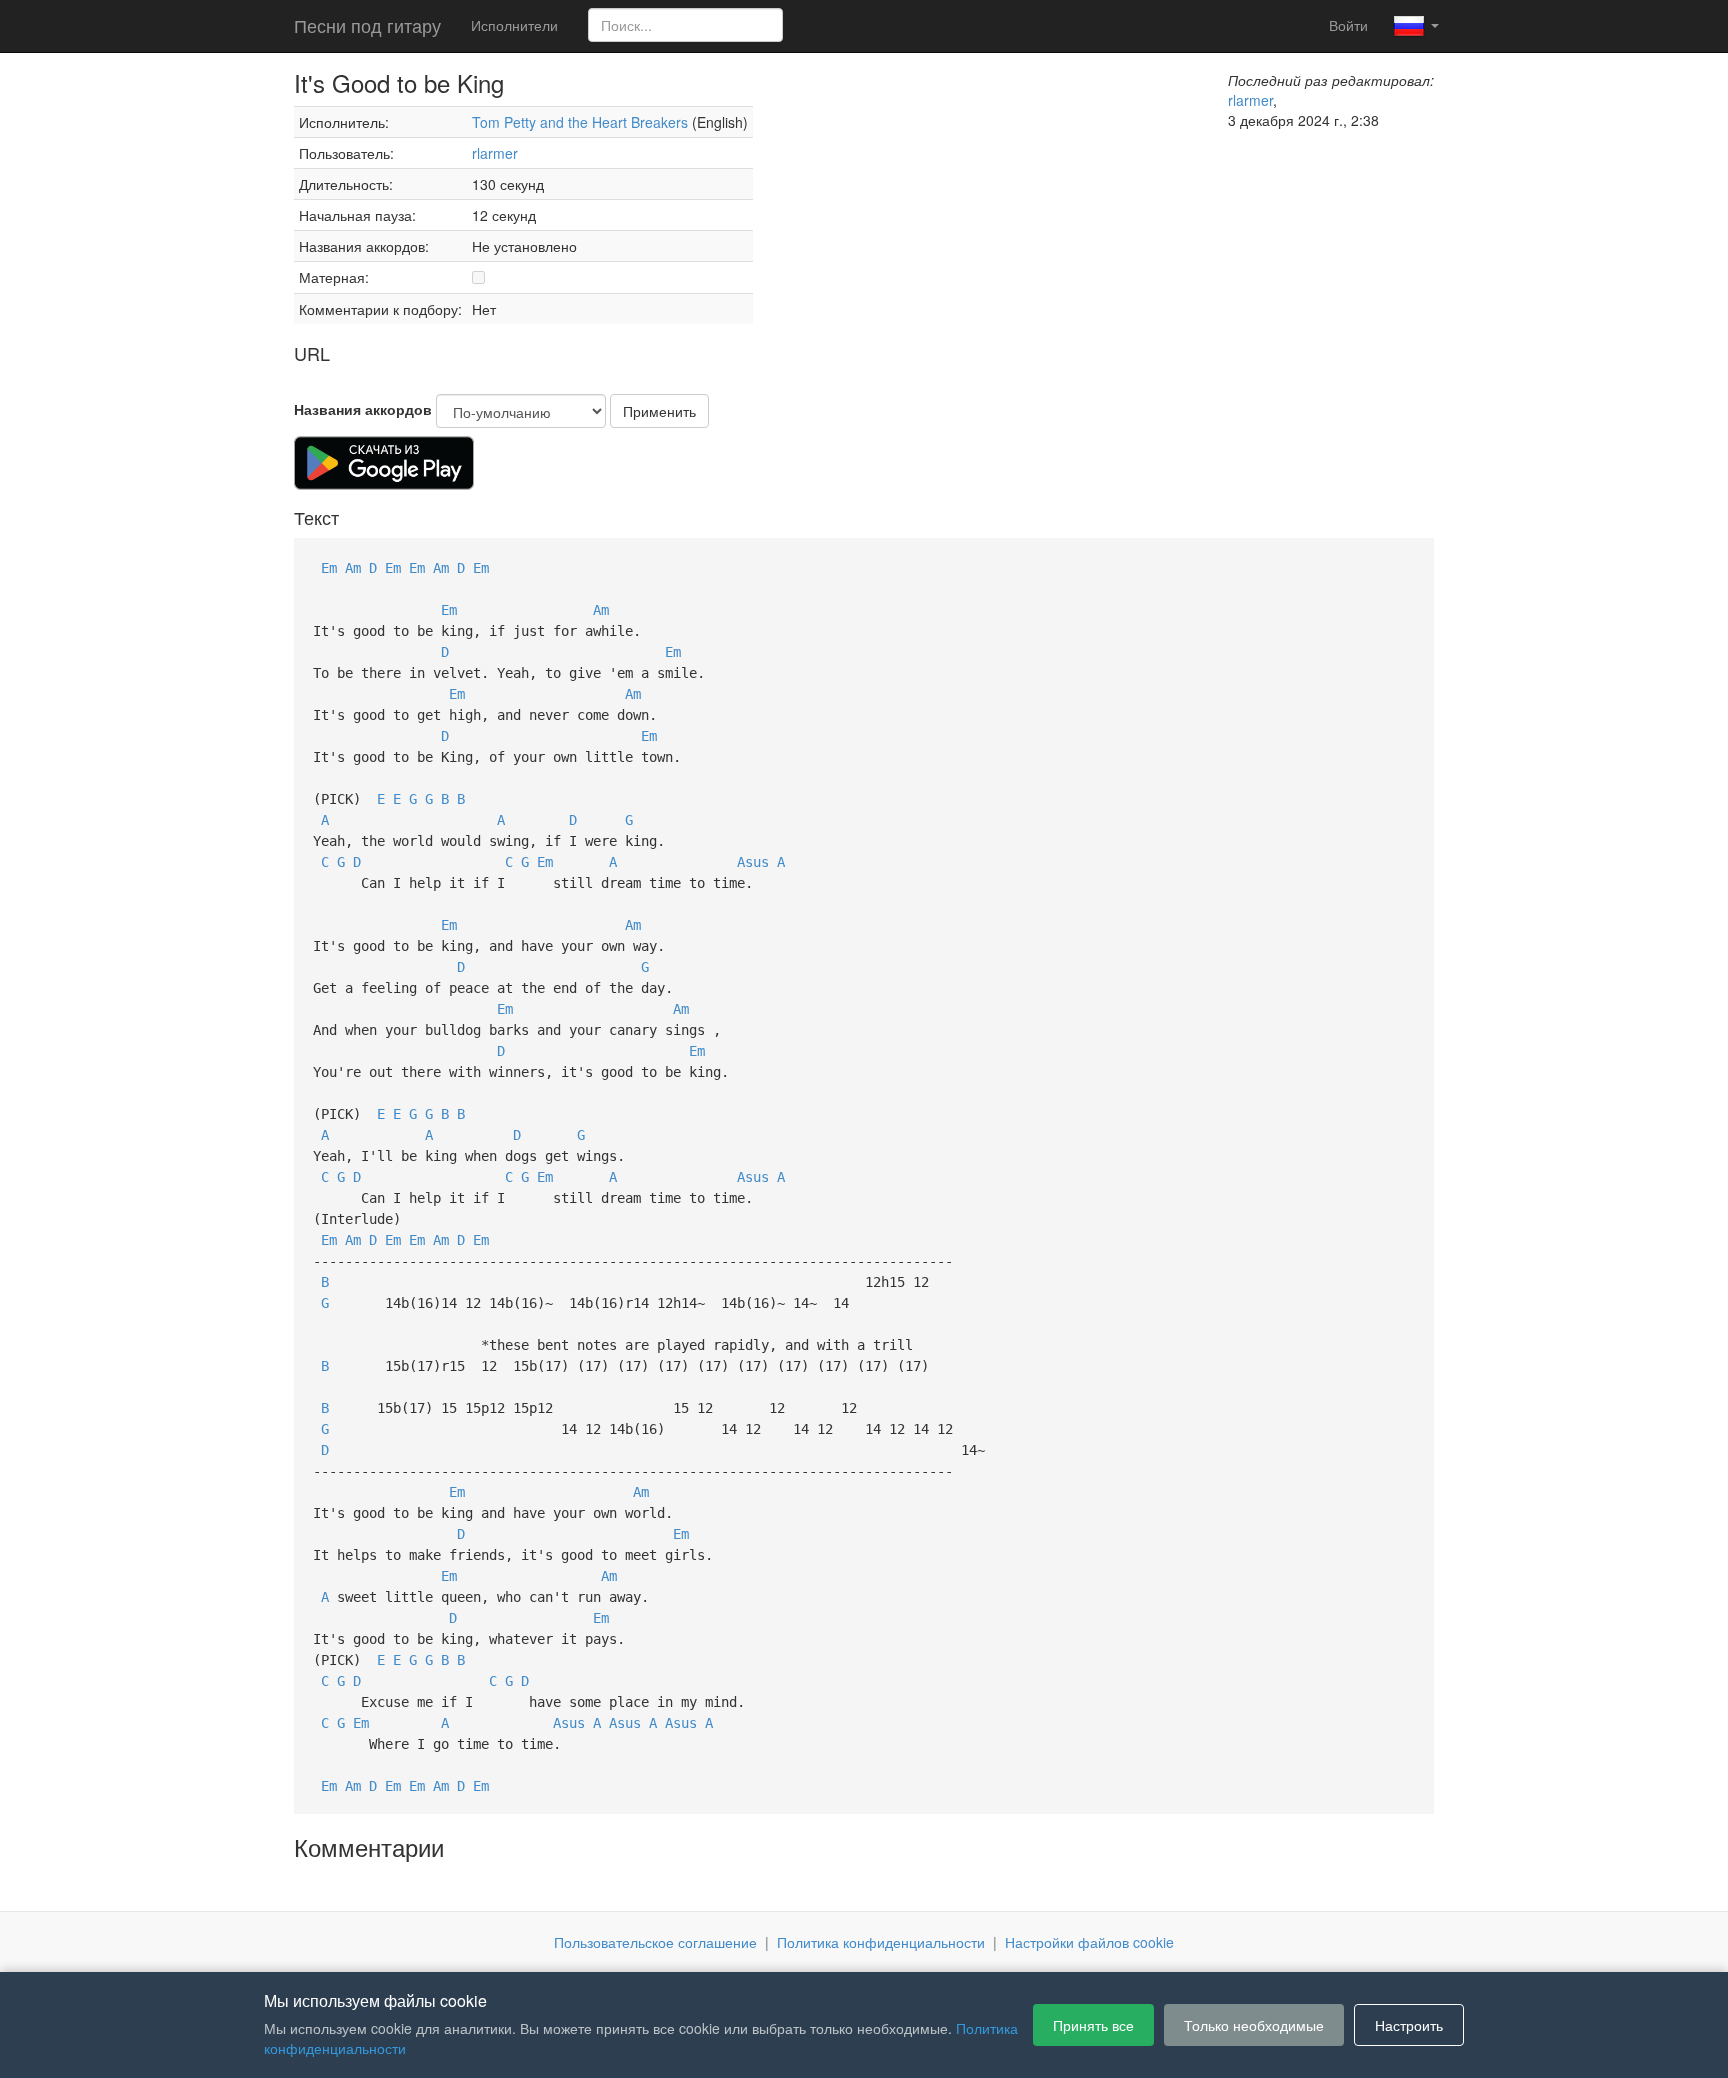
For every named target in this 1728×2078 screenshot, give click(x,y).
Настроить (1409, 2025)
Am (353, 568)
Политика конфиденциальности (881, 1942)
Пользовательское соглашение (655, 1942)
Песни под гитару (367, 25)
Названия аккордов (363, 409)
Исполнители (514, 25)
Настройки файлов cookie (1089, 1942)
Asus (753, 862)
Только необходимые (1254, 2025)
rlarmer (495, 153)
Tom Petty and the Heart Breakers (580, 122)
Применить (659, 411)
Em (329, 568)
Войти (1348, 25)
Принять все (1093, 2025)
